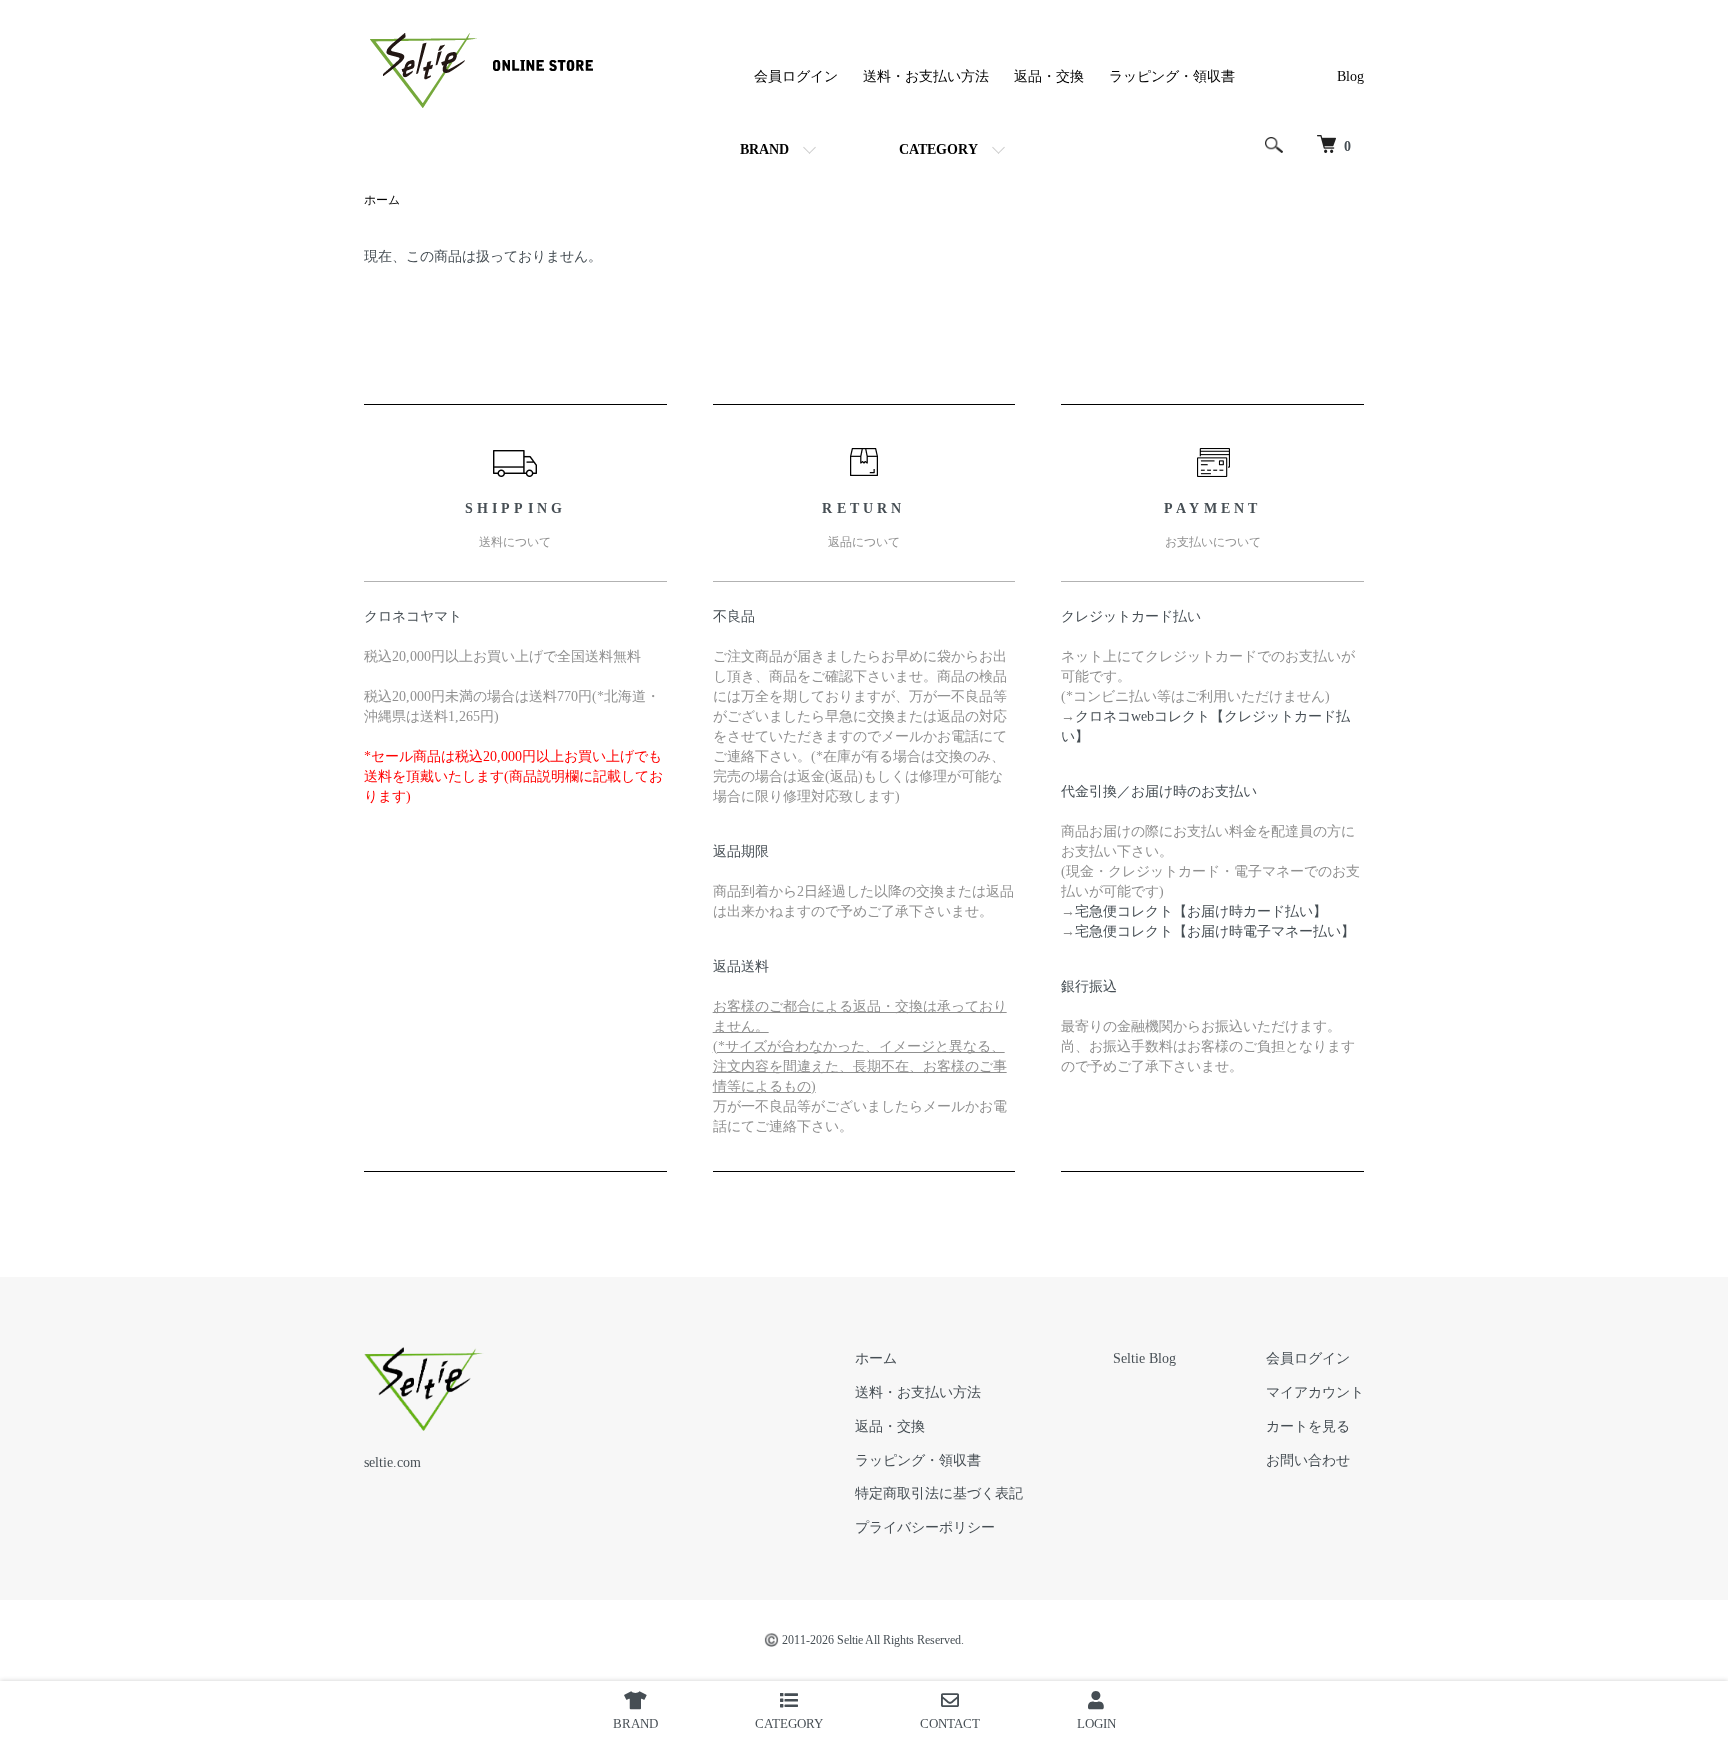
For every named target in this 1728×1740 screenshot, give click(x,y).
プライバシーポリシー (925, 1527)
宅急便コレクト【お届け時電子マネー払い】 (1215, 931)
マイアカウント (1315, 1392)
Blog (1350, 76)
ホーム (382, 200)
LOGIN (1096, 1723)
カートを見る (1308, 1426)
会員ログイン (796, 76)
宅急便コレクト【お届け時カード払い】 (1201, 911)
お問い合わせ (1308, 1460)
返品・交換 (1049, 76)
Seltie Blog (1144, 1358)
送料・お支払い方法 (926, 76)
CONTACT (950, 1723)
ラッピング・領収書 (1172, 76)
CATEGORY (938, 149)
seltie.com (392, 1462)
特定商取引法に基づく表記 (939, 1493)
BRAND (764, 149)
